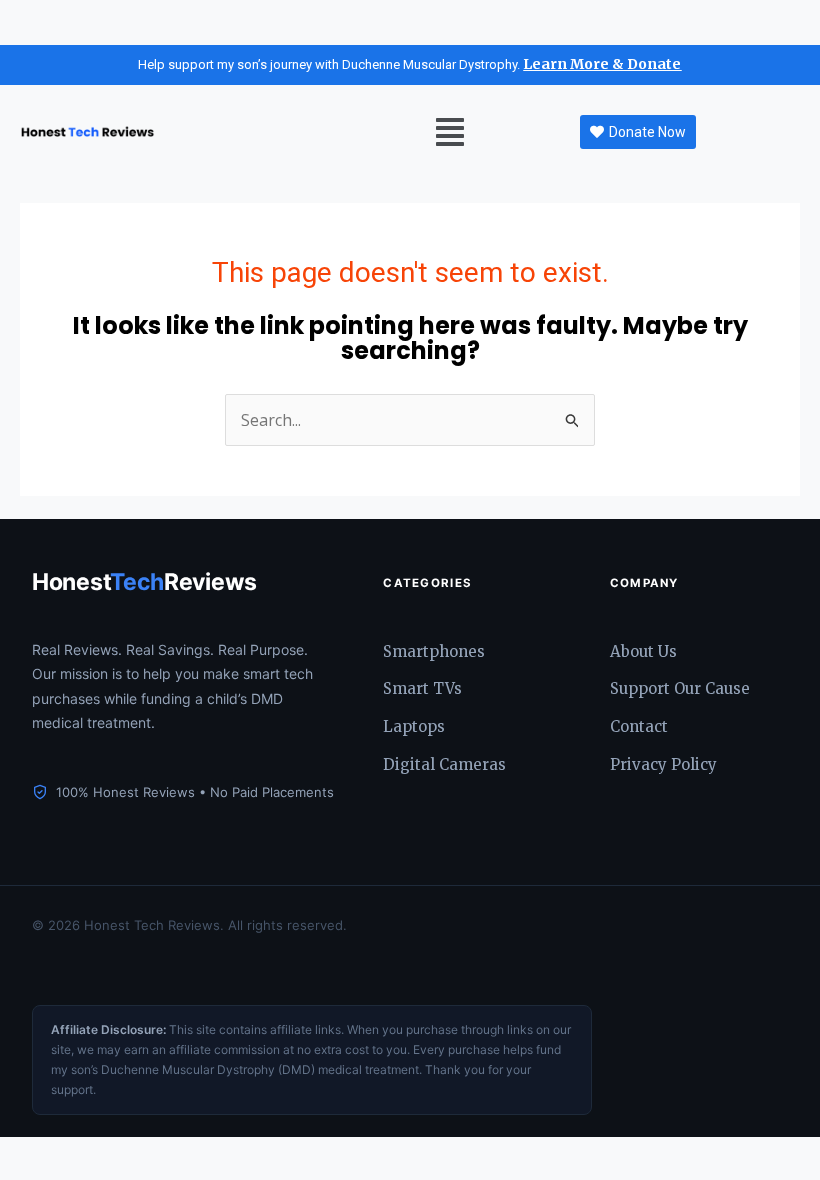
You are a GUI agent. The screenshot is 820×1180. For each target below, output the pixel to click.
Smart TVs (422, 688)
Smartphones (434, 651)
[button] (450, 132)
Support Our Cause (680, 688)
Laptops (414, 726)
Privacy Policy (663, 764)
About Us (643, 651)
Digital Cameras (444, 764)
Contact (639, 726)
